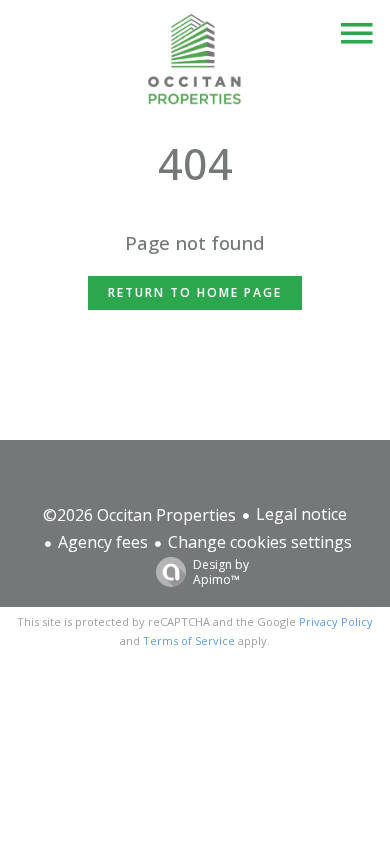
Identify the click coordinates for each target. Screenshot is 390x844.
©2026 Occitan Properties (139, 515)
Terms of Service (189, 640)
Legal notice (301, 514)
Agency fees (103, 542)
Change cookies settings (260, 542)
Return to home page (195, 292)
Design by (221, 571)
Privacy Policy (336, 621)
